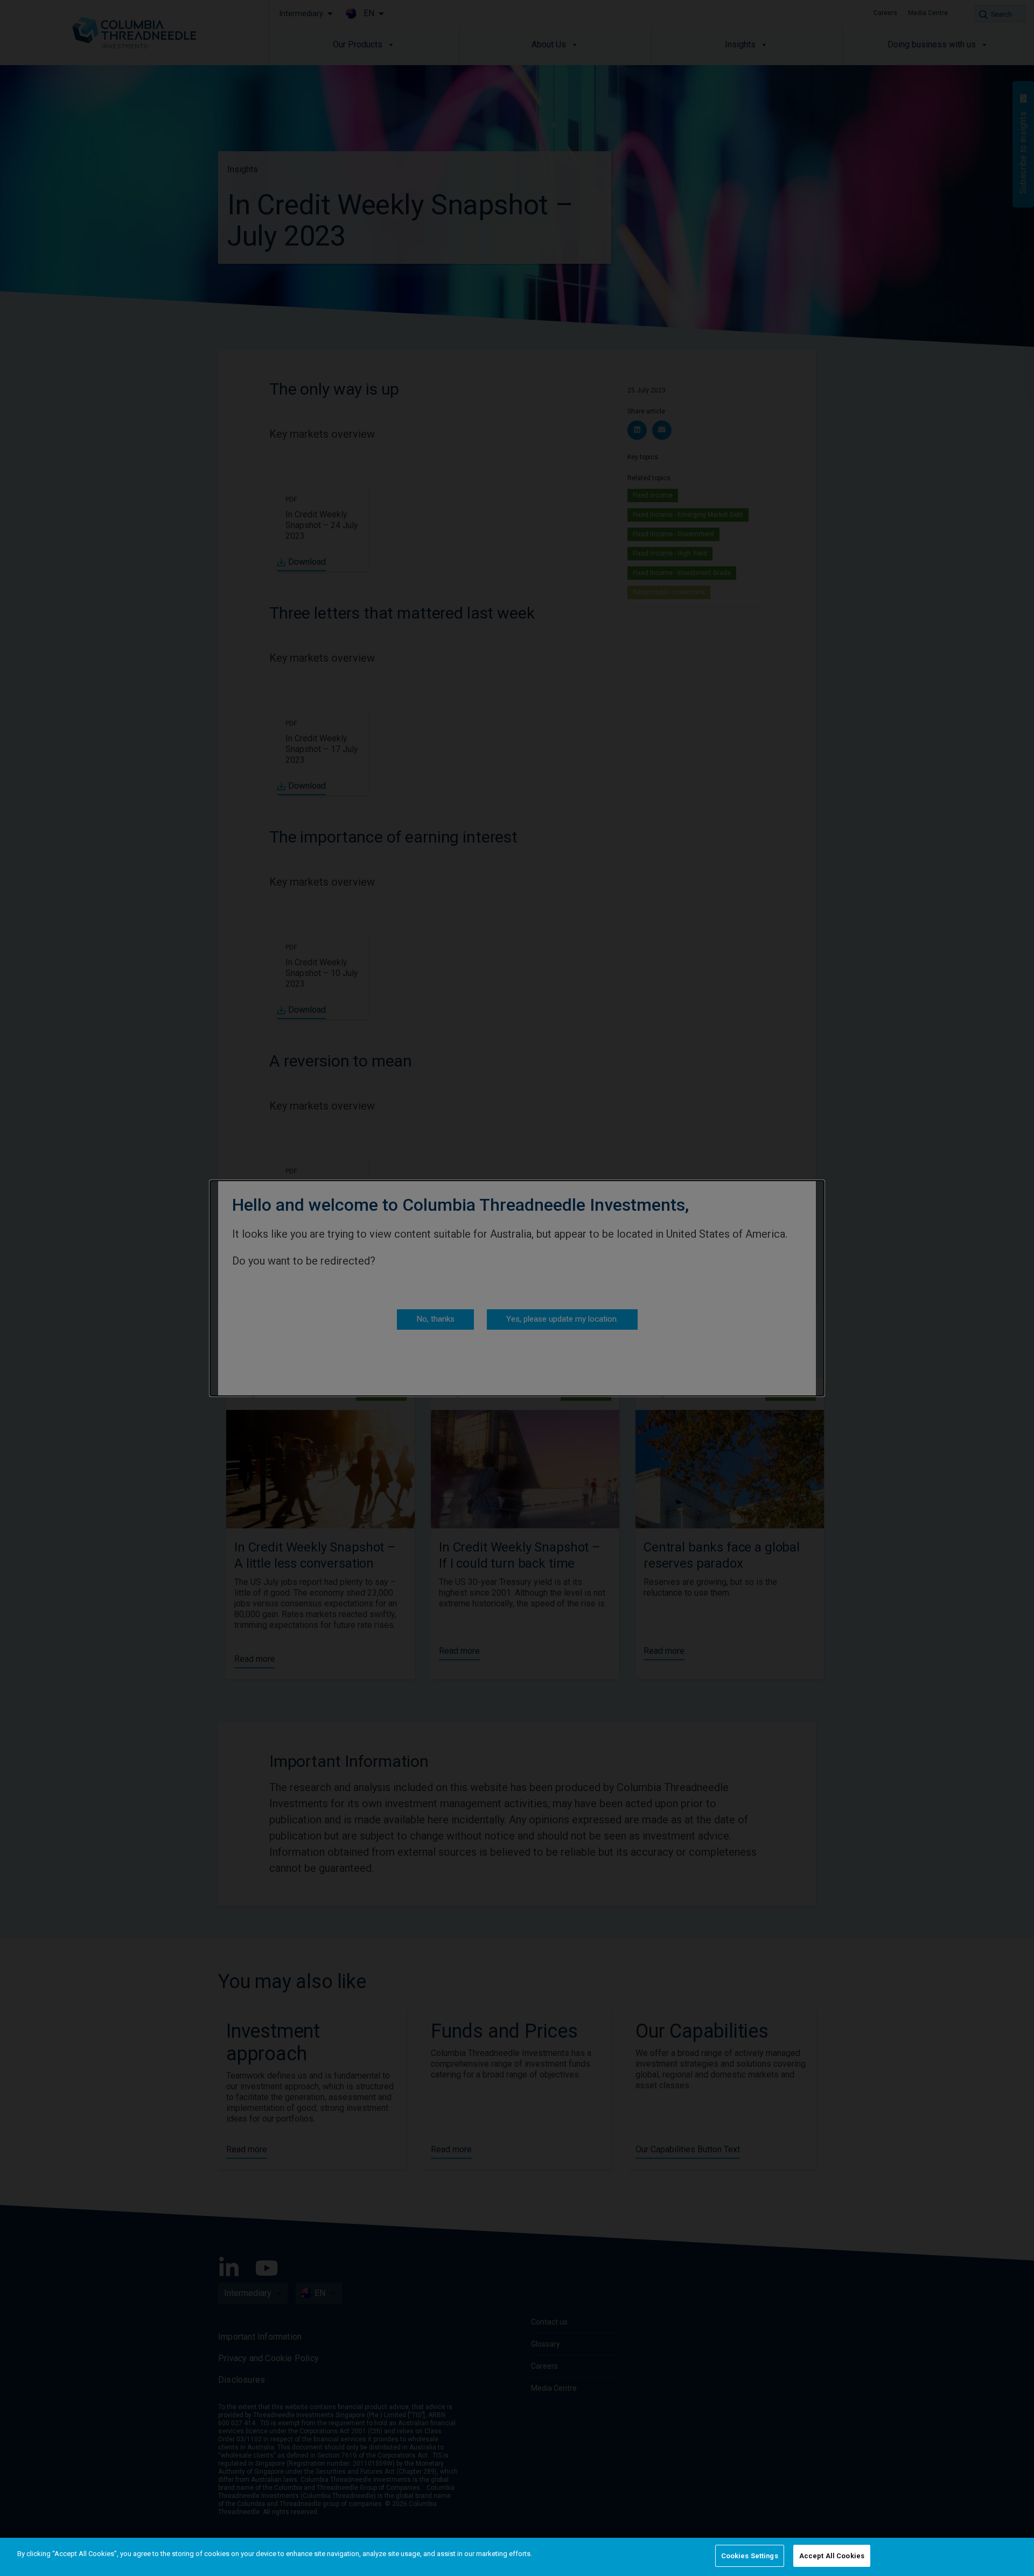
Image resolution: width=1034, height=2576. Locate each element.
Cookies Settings (750, 2556)
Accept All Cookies (832, 2556)
